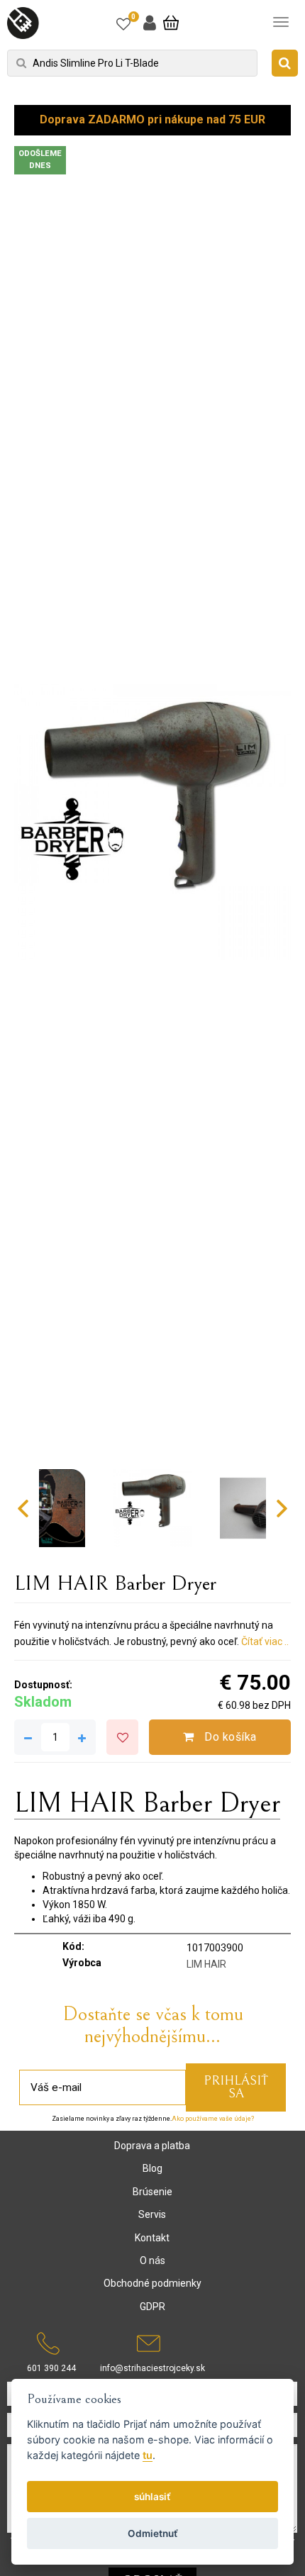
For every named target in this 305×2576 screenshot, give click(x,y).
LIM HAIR (206, 1964)
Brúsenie (152, 2192)
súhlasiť (152, 2497)
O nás (152, 2260)
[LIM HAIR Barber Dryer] (152, 822)
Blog (152, 2168)
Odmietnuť (153, 2533)
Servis (152, 2214)
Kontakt (152, 2238)
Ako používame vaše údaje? (213, 2119)
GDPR (152, 2307)
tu (148, 2455)
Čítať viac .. (265, 1641)
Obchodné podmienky (152, 2283)
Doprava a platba (152, 2146)
